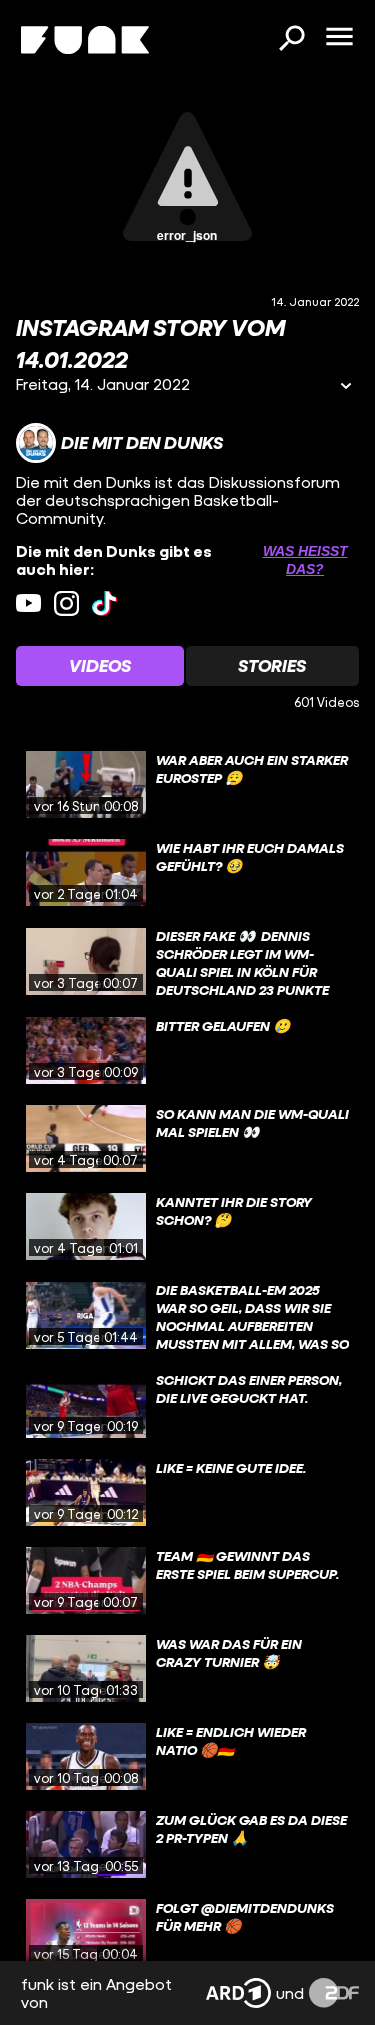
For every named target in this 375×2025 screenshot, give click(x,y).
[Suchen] (291, 40)
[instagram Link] (66, 603)
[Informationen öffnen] (346, 387)
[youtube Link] (28, 603)
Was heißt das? (305, 560)
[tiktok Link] (104, 603)
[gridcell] (187, 785)
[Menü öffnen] (339, 38)
